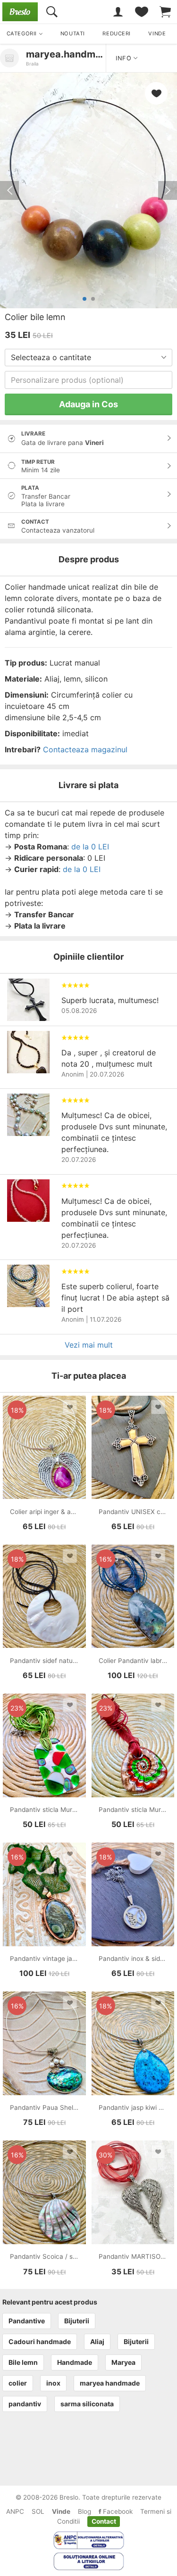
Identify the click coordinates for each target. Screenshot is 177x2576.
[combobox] (88, 358)
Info (125, 58)
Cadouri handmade (40, 2341)
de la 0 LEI (90, 847)
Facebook (117, 2511)
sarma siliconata (87, 2404)
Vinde (61, 2511)
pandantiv (25, 2404)
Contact (104, 2521)
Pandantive (27, 2321)
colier (18, 2383)
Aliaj (97, 2341)
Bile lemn (23, 2362)
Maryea (123, 2362)
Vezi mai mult (89, 1345)
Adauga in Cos (88, 404)
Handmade (75, 2362)
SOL (38, 2511)
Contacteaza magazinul (85, 749)
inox (53, 2383)
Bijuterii (77, 2321)
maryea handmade (110, 2383)
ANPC (15, 2511)
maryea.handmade (69, 54)
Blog (84, 2511)
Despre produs (89, 559)
